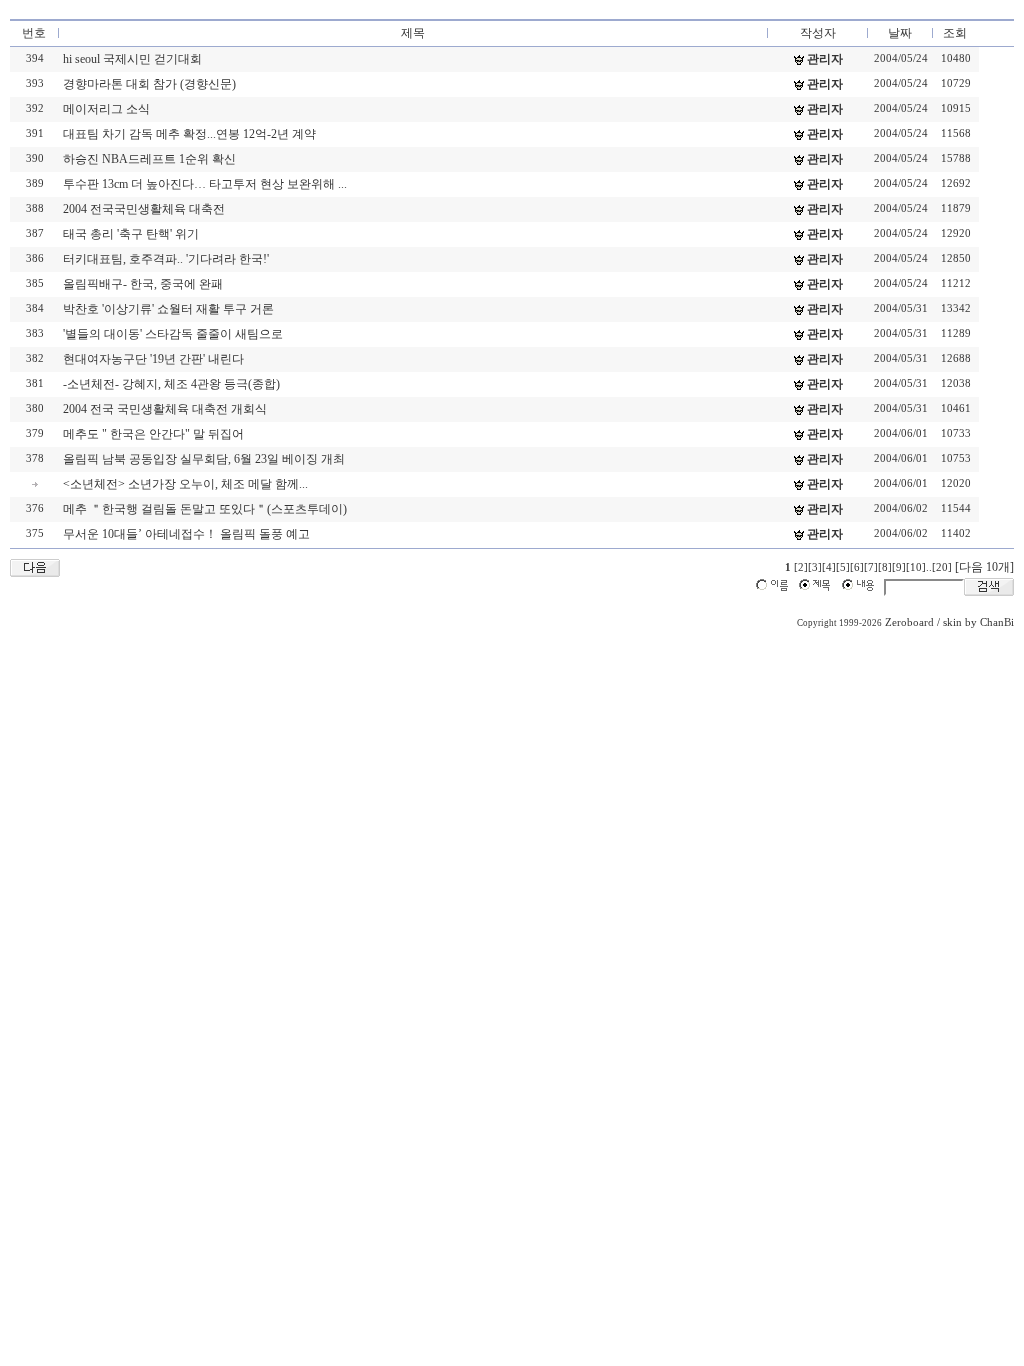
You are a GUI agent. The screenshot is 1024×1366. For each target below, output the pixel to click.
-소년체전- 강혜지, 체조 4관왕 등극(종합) (171, 384)
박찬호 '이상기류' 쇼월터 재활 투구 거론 (168, 309)
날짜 (900, 33)
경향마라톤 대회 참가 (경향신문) (149, 84)
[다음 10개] (984, 567)
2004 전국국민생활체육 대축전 (144, 209)
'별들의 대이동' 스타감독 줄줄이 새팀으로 (173, 334)
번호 (34, 33)
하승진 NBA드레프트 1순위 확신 (149, 159)
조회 (955, 33)
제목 (413, 33)
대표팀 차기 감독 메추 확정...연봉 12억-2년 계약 (189, 134)
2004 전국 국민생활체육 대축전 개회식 (165, 409)
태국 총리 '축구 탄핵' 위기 (131, 234)
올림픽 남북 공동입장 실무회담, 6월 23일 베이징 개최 (204, 459)
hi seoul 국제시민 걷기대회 (132, 59)
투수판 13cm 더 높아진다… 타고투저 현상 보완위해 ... (205, 184)
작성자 (818, 33)
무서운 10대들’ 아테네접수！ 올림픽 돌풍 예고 (186, 534)
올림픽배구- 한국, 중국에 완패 (143, 284)
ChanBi (997, 622)
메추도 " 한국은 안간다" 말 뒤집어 (153, 434)
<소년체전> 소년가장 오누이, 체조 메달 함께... (185, 484)
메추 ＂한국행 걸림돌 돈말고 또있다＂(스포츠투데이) (205, 509)
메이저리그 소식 (106, 109)
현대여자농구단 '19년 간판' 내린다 (153, 359)
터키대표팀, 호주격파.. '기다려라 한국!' (166, 259)
